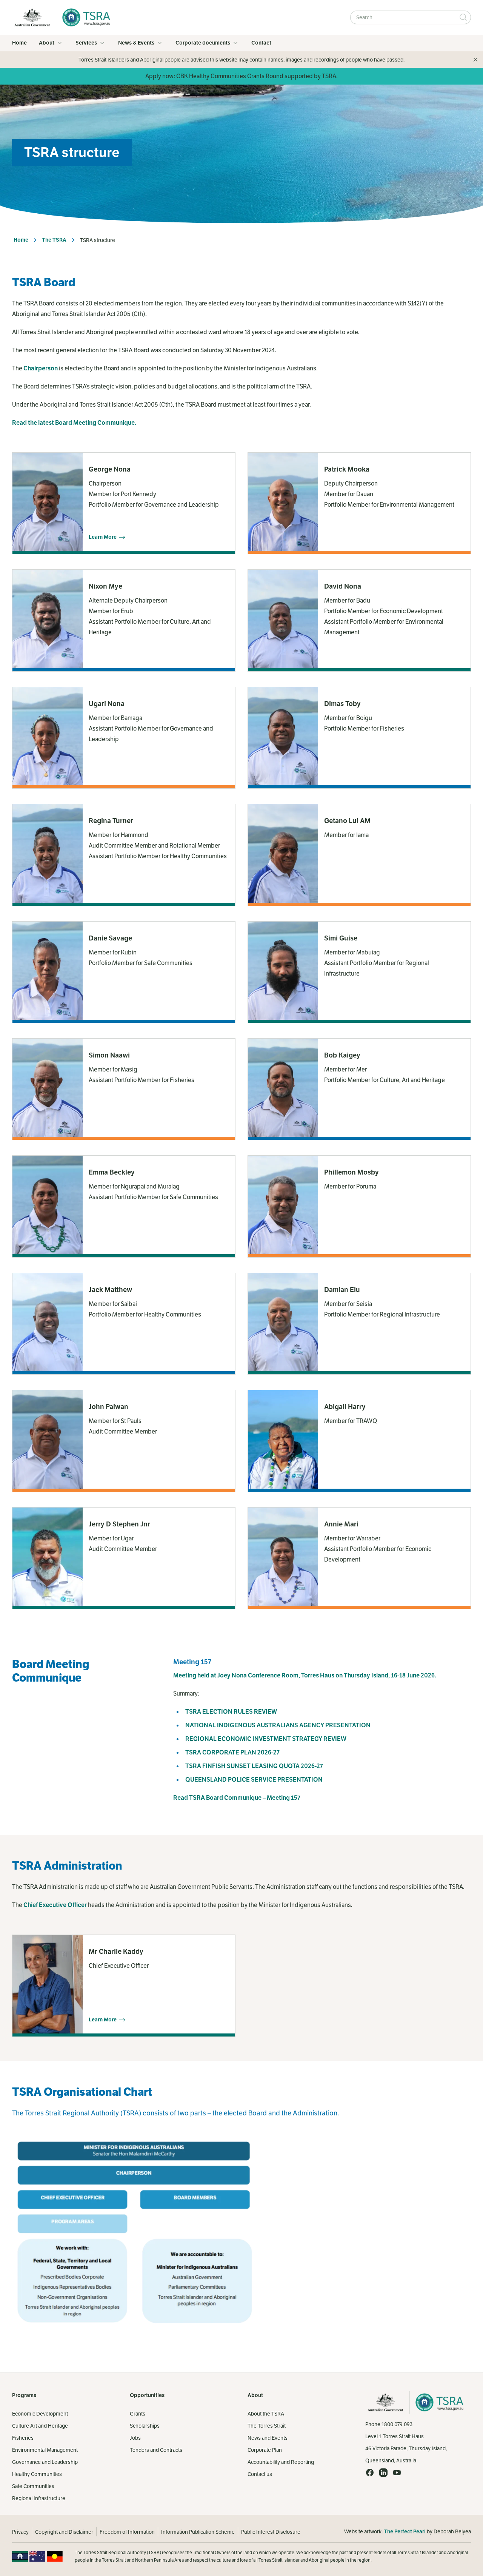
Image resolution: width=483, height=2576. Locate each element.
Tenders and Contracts (156, 2450)
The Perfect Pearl (405, 2532)
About (47, 43)
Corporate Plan (265, 2450)
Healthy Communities (37, 2474)
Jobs (135, 2438)
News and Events (268, 2438)
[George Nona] (124, 503)
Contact (261, 43)
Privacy (20, 2532)
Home (19, 43)
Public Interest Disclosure (271, 2532)
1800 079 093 (397, 2424)
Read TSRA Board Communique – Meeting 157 (237, 1798)
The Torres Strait (267, 2426)
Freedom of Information (127, 2532)
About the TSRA (266, 2414)
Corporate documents (203, 43)
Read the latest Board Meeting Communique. (74, 423)
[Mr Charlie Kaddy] (124, 1986)
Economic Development (40, 2414)
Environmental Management (45, 2450)
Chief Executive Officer (55, 1905)
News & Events (136, 43)
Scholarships (145, 2426)
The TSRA (54, 240)
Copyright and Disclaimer (64, 2532)
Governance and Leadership (45, 2462)
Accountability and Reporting (281, 2462)
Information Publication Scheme (198, 2532)
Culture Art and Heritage (40, 2426)
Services (86, 43)
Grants (138, 2414)
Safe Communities (33, 2486)
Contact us (260, 2474)
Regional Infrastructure (39, 2498)
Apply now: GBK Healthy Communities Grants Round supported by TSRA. (241, 76)
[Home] (84, 17)
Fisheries (23, 2438)
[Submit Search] (463, 17)
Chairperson (41, 368)
